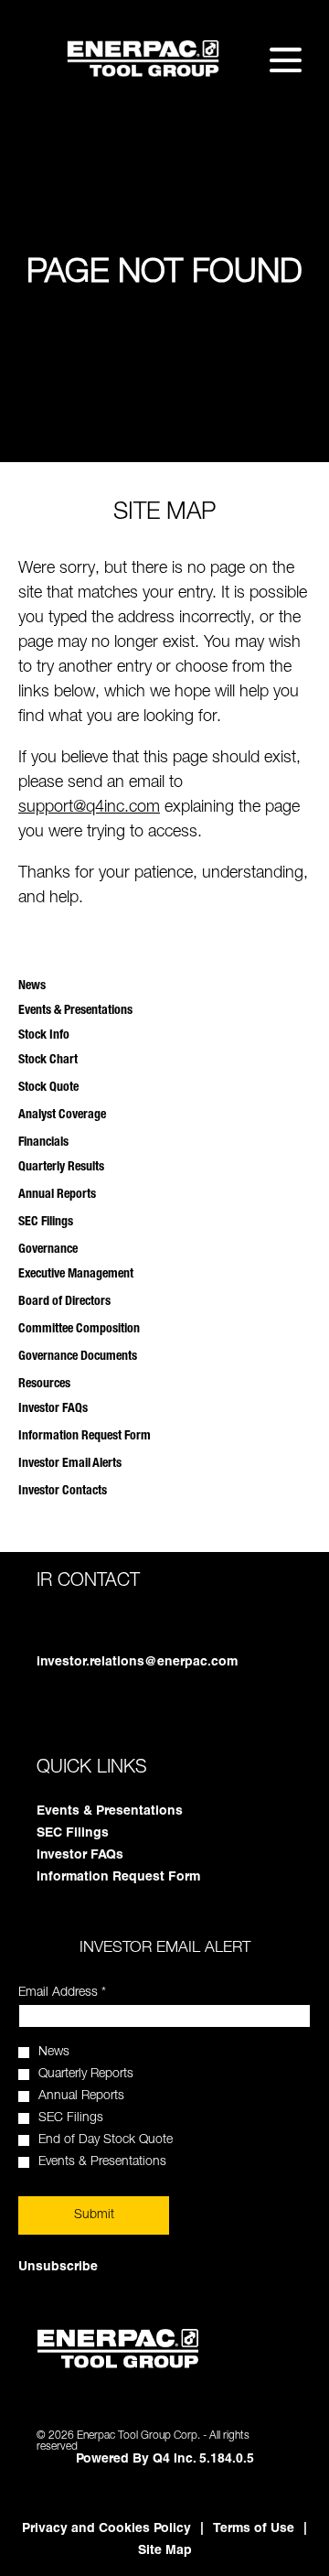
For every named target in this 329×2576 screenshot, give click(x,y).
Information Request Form (85, 1437)
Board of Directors (64, 1302)
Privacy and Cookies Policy (106, 2529)
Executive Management (76, 1275)
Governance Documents (78, 1357)
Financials (43, 1143)
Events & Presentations (75, 1011)
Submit (94, 2215)
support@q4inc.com (89, 808)
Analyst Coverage (62, 1116)
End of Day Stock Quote (106, 2140)
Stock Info (44, 1036)
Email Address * (86, 1993)
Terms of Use (254, 2529)
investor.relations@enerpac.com (137, 1663)
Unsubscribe (58, 2268)
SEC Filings (46, 1223)
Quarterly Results (61, 1168)
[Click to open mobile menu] (286, 60)
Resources (44, 1385)
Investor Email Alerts (70, 1464)
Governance (48, 1250)
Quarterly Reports (86, 2075)
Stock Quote (48, 1088)
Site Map (165, 2551)
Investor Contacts (63, 1492)
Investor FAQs (53, 1409)
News (32, 986)
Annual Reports (57, 1195)
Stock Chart (48, 1061)
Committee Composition (79, 1330)
